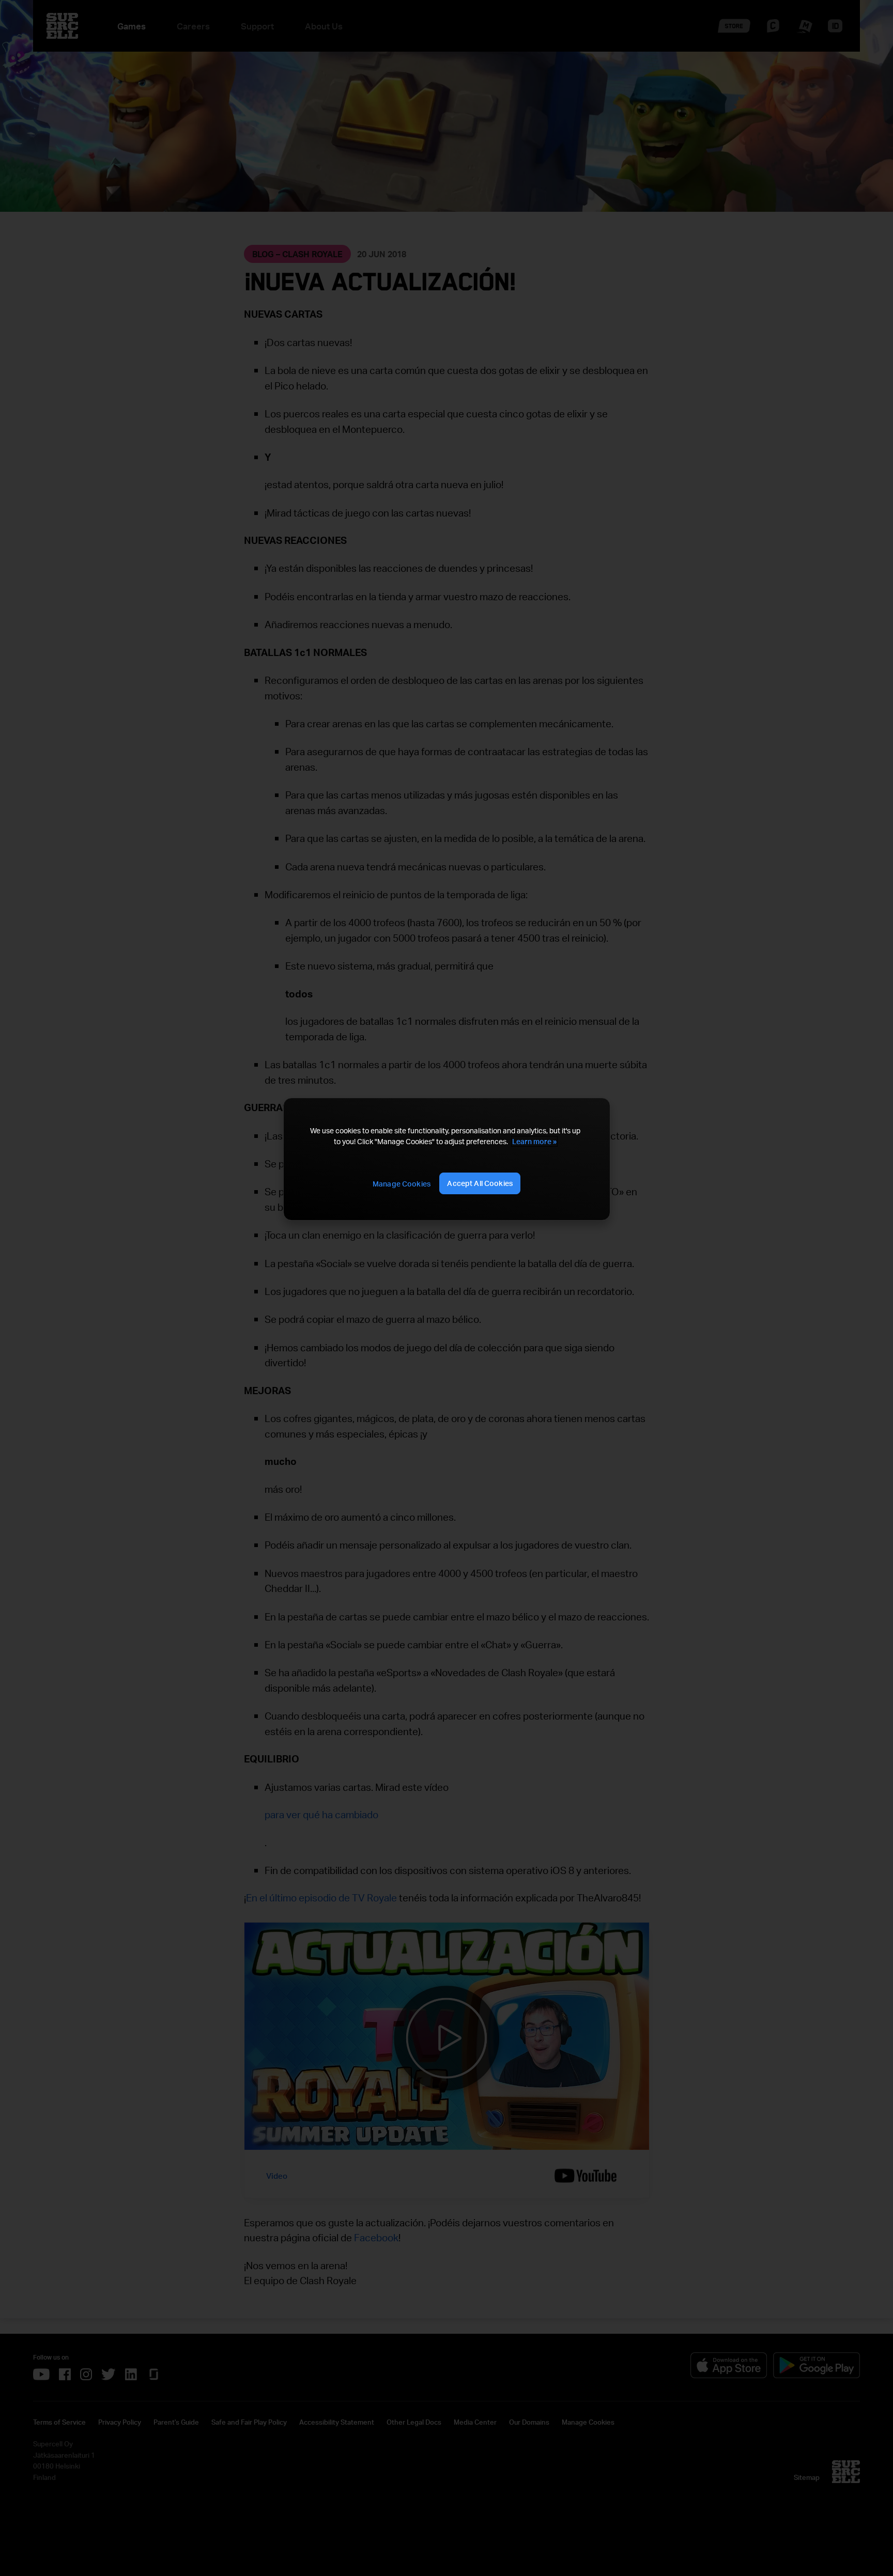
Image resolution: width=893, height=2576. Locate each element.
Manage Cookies (402, 1184)
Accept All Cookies (480, 1183)
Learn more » (534, 1141)
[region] (446, 1159)
